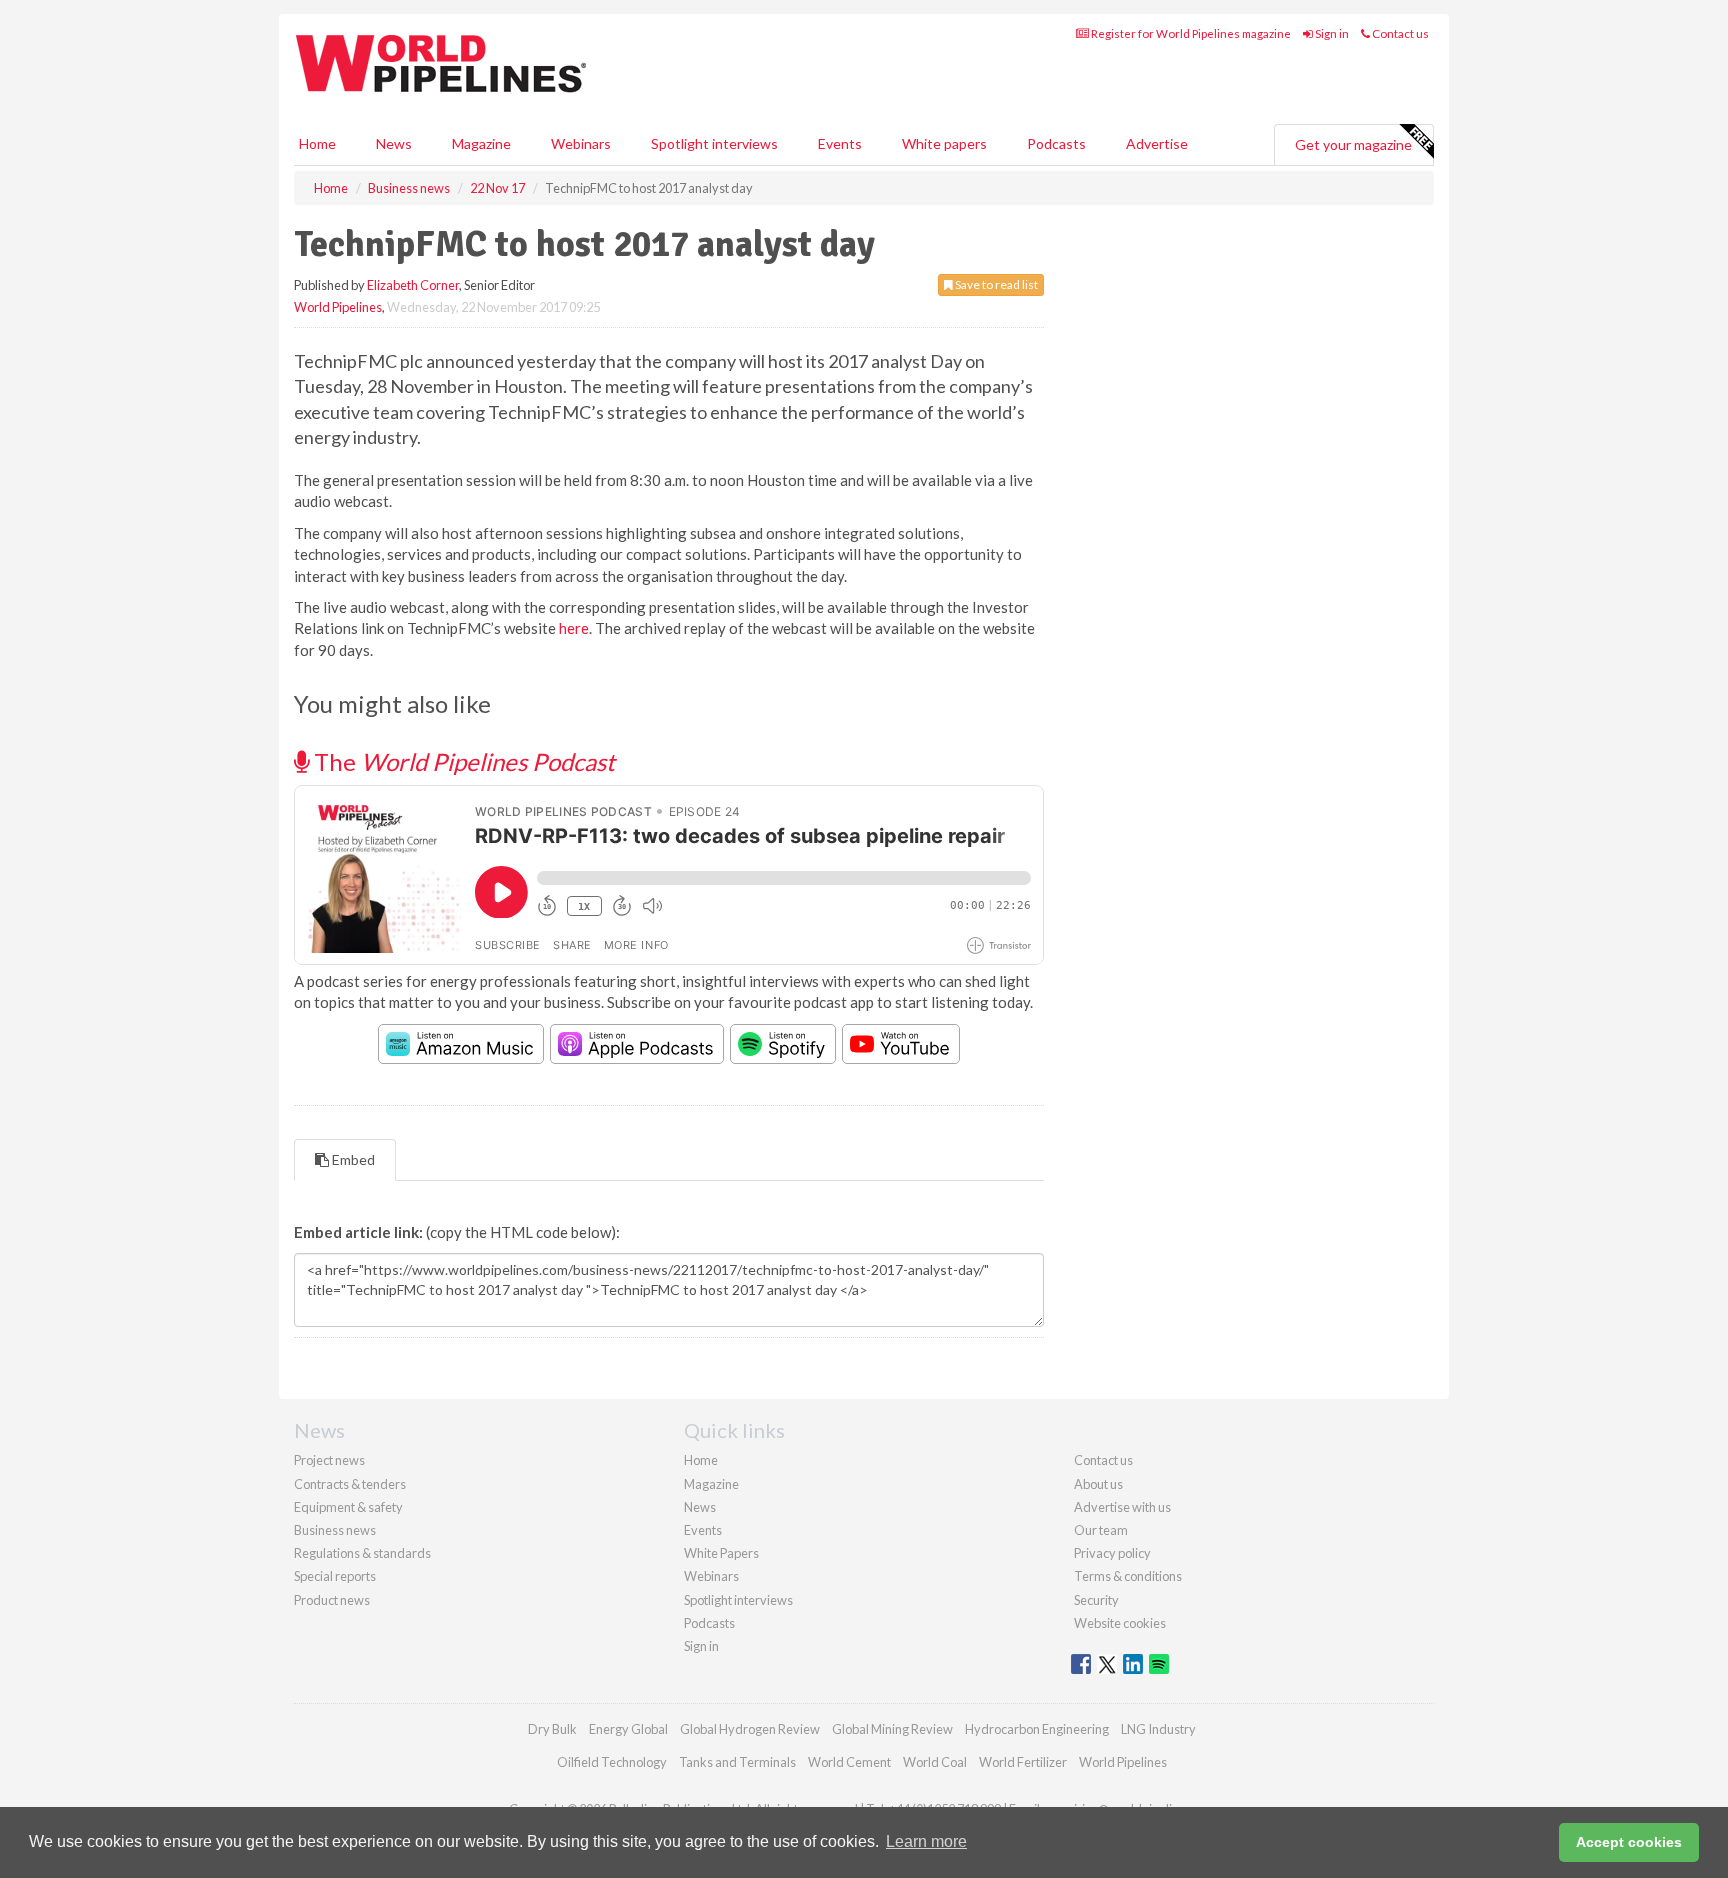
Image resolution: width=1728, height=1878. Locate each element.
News (700, 1507)
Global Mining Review (892, 1729)
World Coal (935, 1762)
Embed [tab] (352, 1159)
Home (317, 143)
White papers (944, 143)
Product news (332, 1600)
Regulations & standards (362, 1553)
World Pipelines (338, 307)
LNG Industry (1158, 1729)
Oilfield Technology (612, 1762)
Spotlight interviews (714, 143)
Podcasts (1056, 143)
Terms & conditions (1128, 1576)
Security (1096, 1600)
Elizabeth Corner (413, 285)
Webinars (581, 143)
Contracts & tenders (350, 1484)
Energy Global (628, 1729)
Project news (329, 1460)
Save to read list (995, 284)
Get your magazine (1353, 144)
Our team (1101, 1530)
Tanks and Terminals (737, 1762)
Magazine (481, 143)
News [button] (394, 143)
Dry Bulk (552, 1729)
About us (1098, 1484)
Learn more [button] (926, 1841)
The (462, 761)
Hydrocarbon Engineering (1037, 1729)
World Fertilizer (1023, 1762)
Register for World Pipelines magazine (1190, 33)
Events (840, 143)
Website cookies (1120, 1623)
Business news (335, 1530)
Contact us (1399, 33)
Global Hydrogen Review (750, 1729)
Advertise (1157, 143)
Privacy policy (1112, 1553)
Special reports (335, 1576)
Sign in (1331, 33)
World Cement (849, 1762)
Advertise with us (1122, 1507)
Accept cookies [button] (1629, 1842)
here (574, 628)
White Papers (721, 1553)
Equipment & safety (348, 1507)
